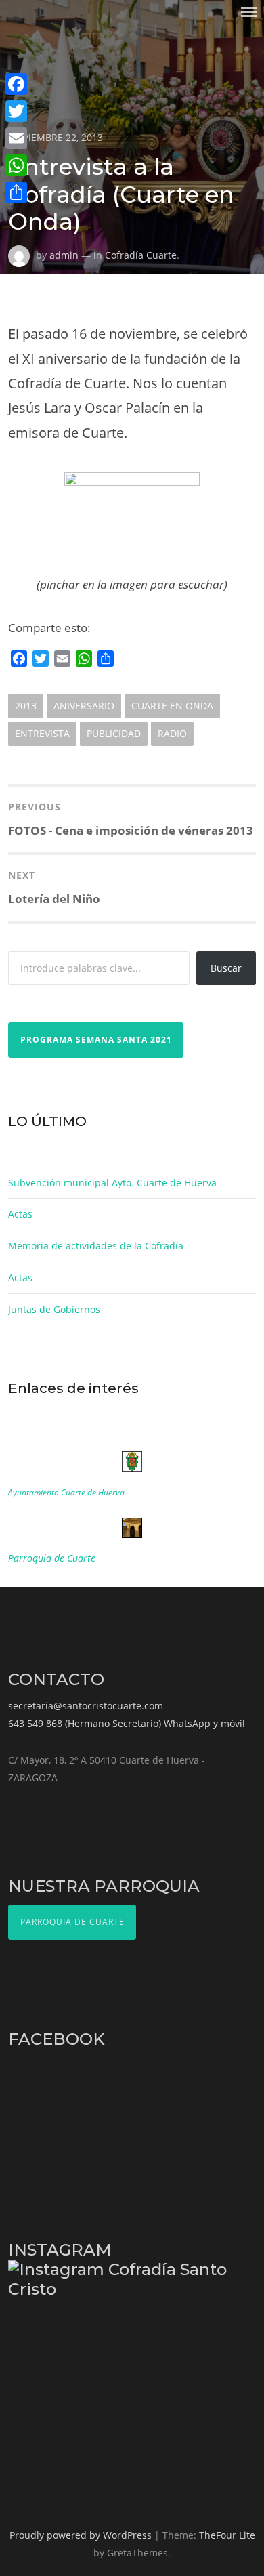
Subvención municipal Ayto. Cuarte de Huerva (112, 1183)
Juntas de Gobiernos (54, 1309)
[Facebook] (16, 84)
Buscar (226, 968)
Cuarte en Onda (172, 706)
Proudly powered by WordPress (81, 2535)
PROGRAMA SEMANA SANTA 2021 (96, 1040)
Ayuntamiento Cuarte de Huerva (66, 1492)
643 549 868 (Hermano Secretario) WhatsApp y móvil (127, 1723)
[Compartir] (16, 192)
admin (64, 255)
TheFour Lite (227, 2535)
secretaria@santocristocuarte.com (86, 1706)
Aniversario (84, 706)
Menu (249, 12)
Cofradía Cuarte (141, 255)
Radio (172, 733)
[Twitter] (16, 111)
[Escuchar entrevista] (132, 523)
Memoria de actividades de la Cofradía (96, 1246)
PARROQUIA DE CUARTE (72, 1922)
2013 (26, 706)
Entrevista (42, 733)
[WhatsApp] (16, 165)
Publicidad (114, 733)
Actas (20, 1214)
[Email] (16, 138)
